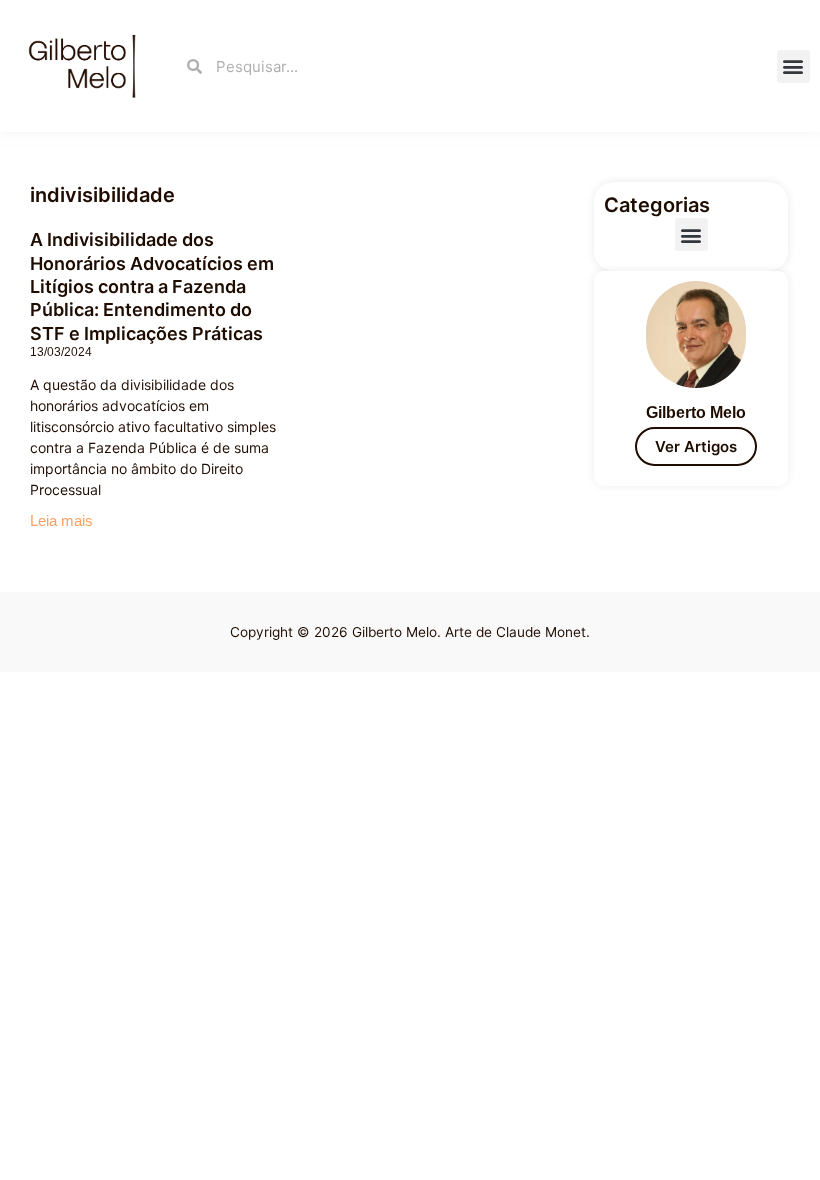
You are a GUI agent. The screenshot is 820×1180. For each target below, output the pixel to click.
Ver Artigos (696, 446)
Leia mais (61, 520)
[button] (793, 66)
